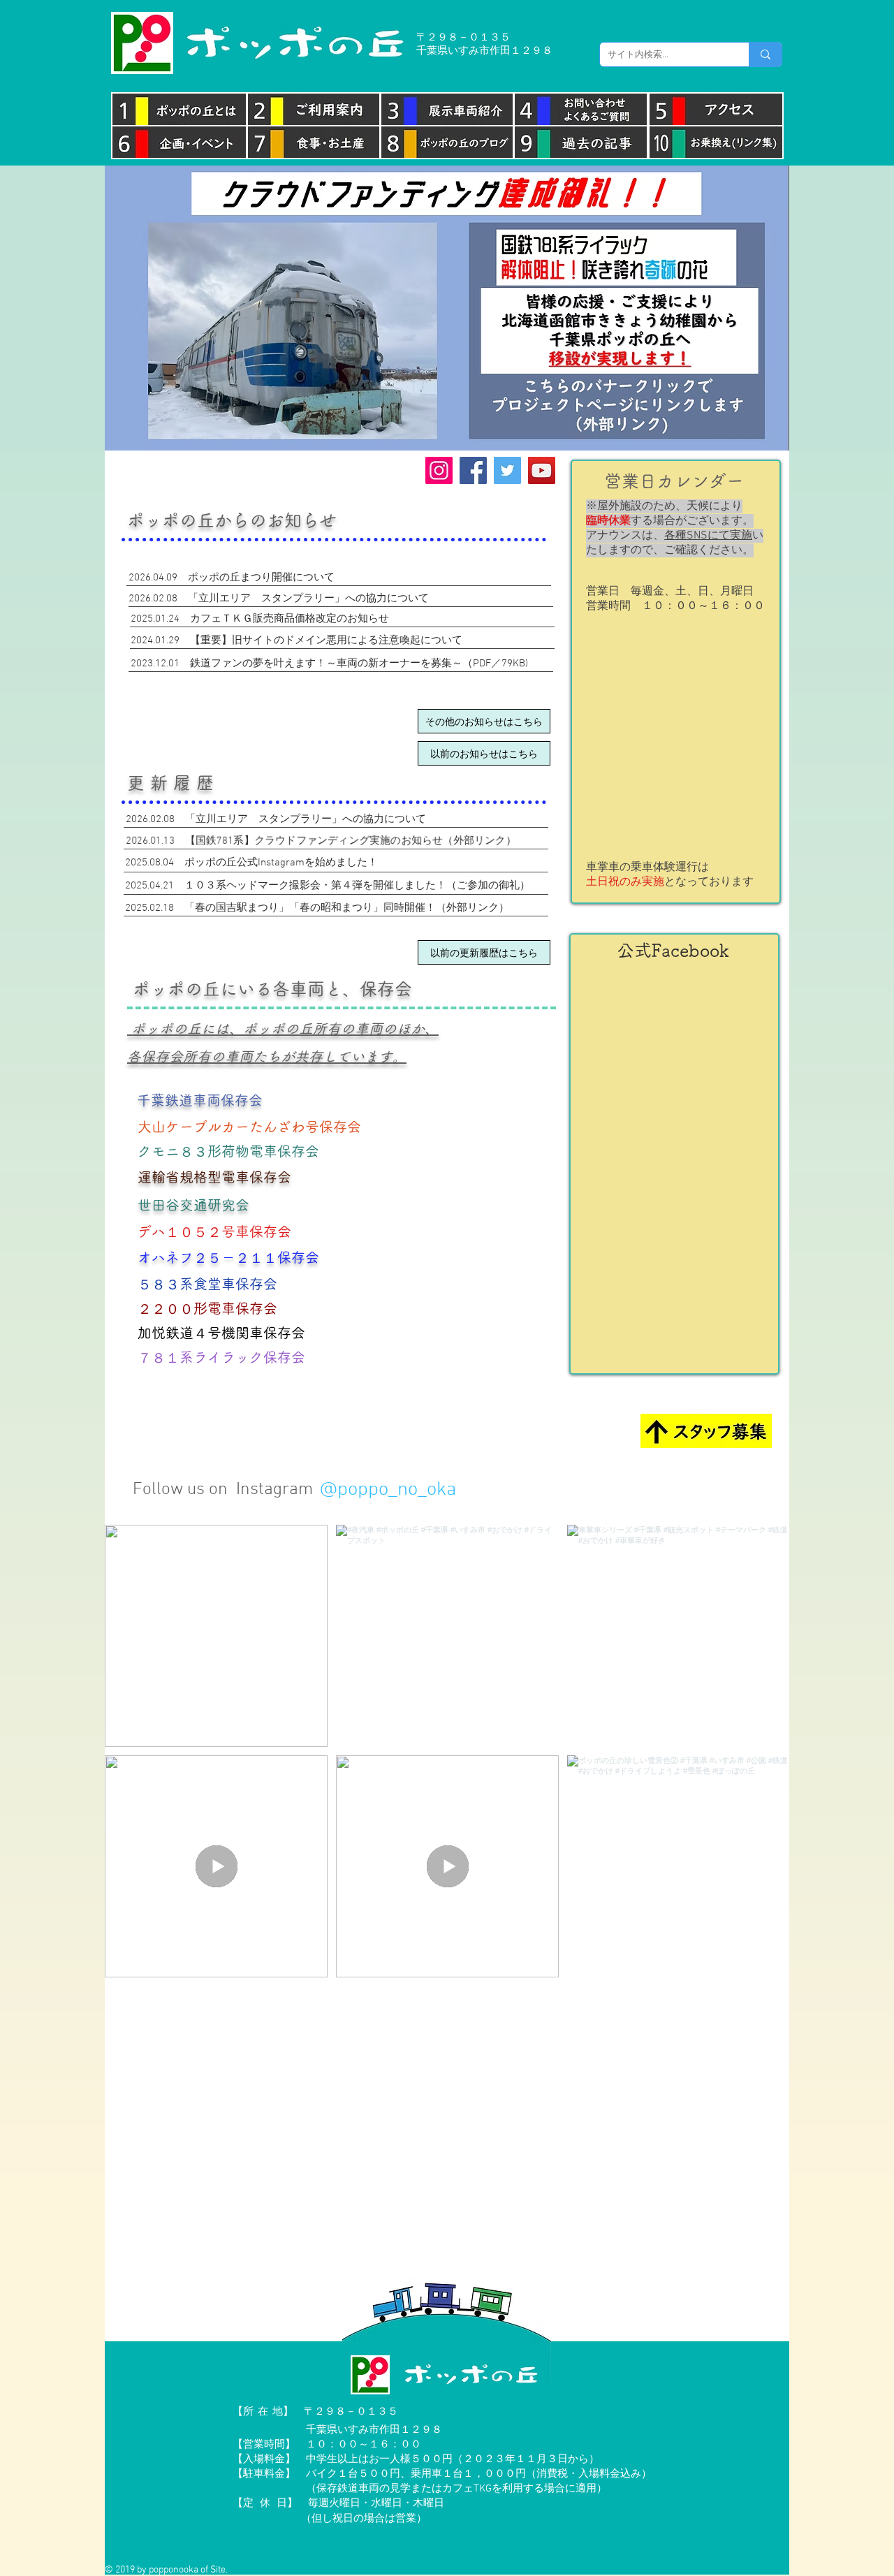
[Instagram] (439, 470)
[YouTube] (542, 470)
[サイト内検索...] (765, 54)
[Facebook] (473, 470)
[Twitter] (507, 470)
